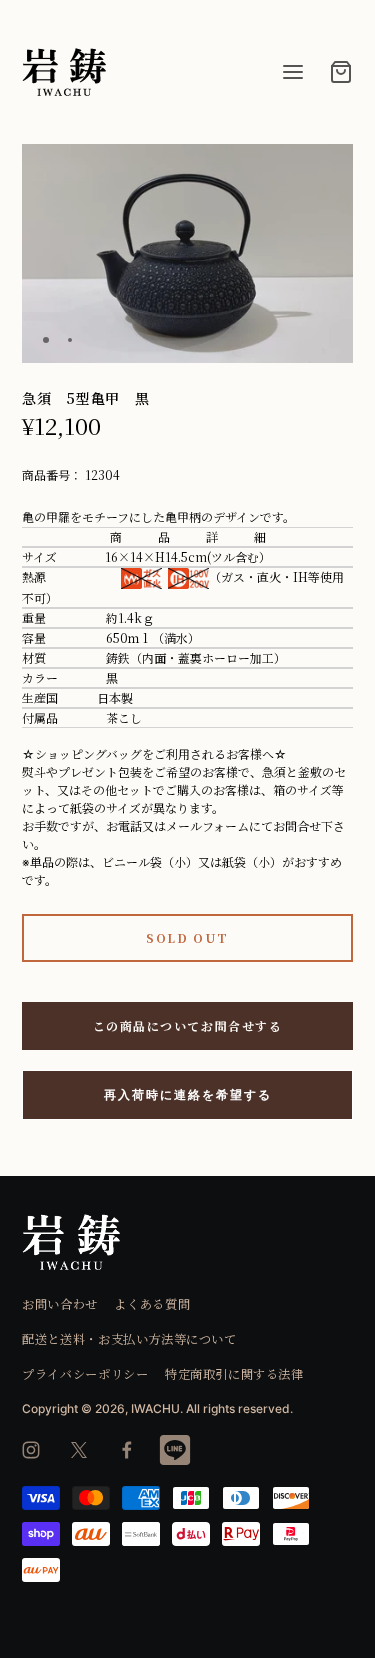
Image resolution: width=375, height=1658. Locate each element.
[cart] (341, 72)
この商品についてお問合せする (188, 1025)
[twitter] (79, 1450)
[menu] (293, 72)
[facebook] (127, 1450)
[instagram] (31, 1450)
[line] (175, 1450)
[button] (330, 167)
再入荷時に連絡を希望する (188, 1094)
